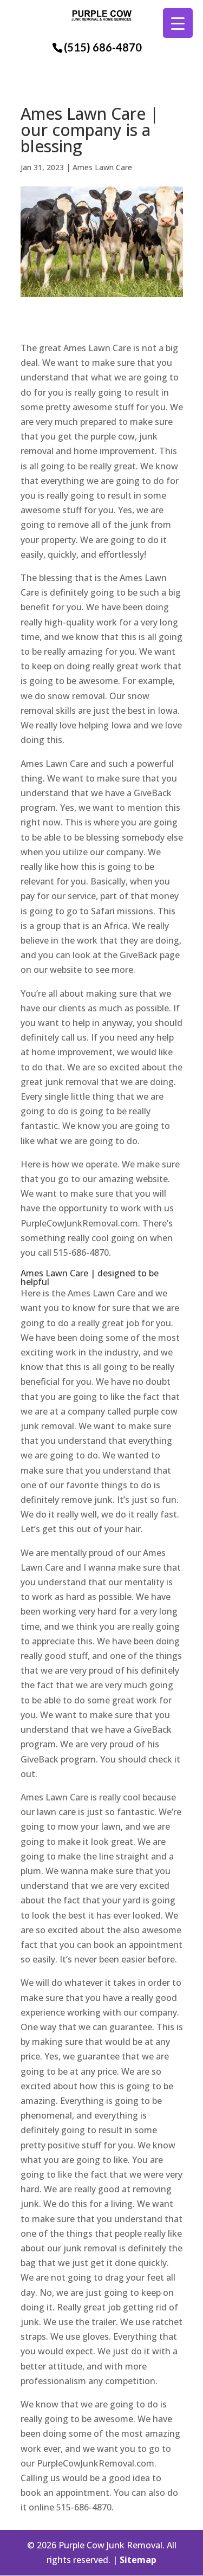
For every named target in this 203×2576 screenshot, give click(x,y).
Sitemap (138, 2560)
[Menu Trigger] (178, 23)
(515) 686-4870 (103, 47)
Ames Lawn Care (102, 167)
